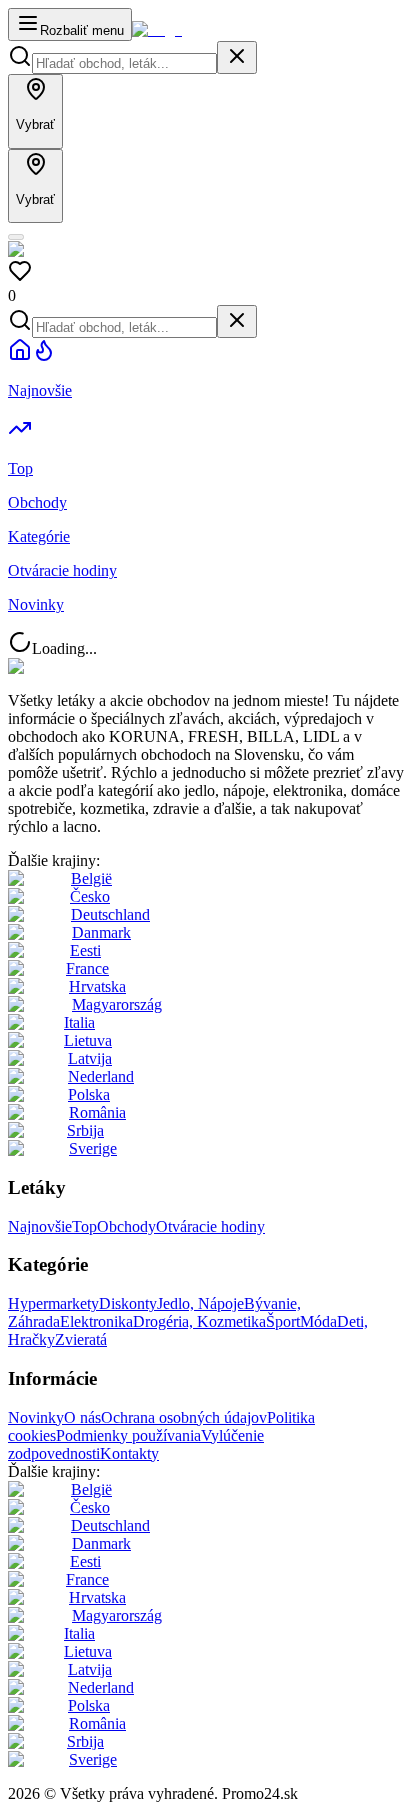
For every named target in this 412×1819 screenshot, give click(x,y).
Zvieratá (81, 1339)
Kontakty (129, 1453)
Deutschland (110, 914)
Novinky (36, 1417)
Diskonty (128, 1303)
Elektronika (96, 1321)
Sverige (93, 1148)
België (91, 878)
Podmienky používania (128, 1435)
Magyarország (117, 1004)
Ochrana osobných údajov (184, 1417)
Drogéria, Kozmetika (199, 1321)
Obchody (126, 1226)
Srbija (85, 1130)
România (97, 1112)
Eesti (85, 950)
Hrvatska (97, 986)
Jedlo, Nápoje (200, 1303)
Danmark (101, 932)
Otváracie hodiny (210, 1226)
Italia (79, 1022)
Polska (89, 1094)
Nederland (101, 1076)
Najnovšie (40, 1226)
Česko (90, 896)
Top (84, 1226)
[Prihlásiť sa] (16, 237)
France (87, 968)
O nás (82, 1417)
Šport (283, 1321)
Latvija (90, 1058)
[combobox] (124, 63)
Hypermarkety (53, 1303)
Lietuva (88, 1040)
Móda (318, 1321)
